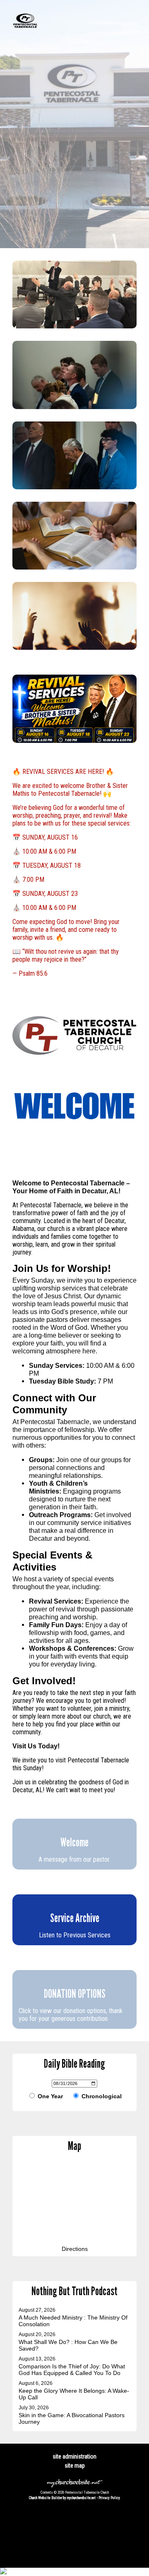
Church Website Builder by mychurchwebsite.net (62, 2498)
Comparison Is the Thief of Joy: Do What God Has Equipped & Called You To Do (72, 2370)
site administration (74, 2456)
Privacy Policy (109, 2498)
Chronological (101, 2096)
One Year (49, 2096)
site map (75, 2466)
